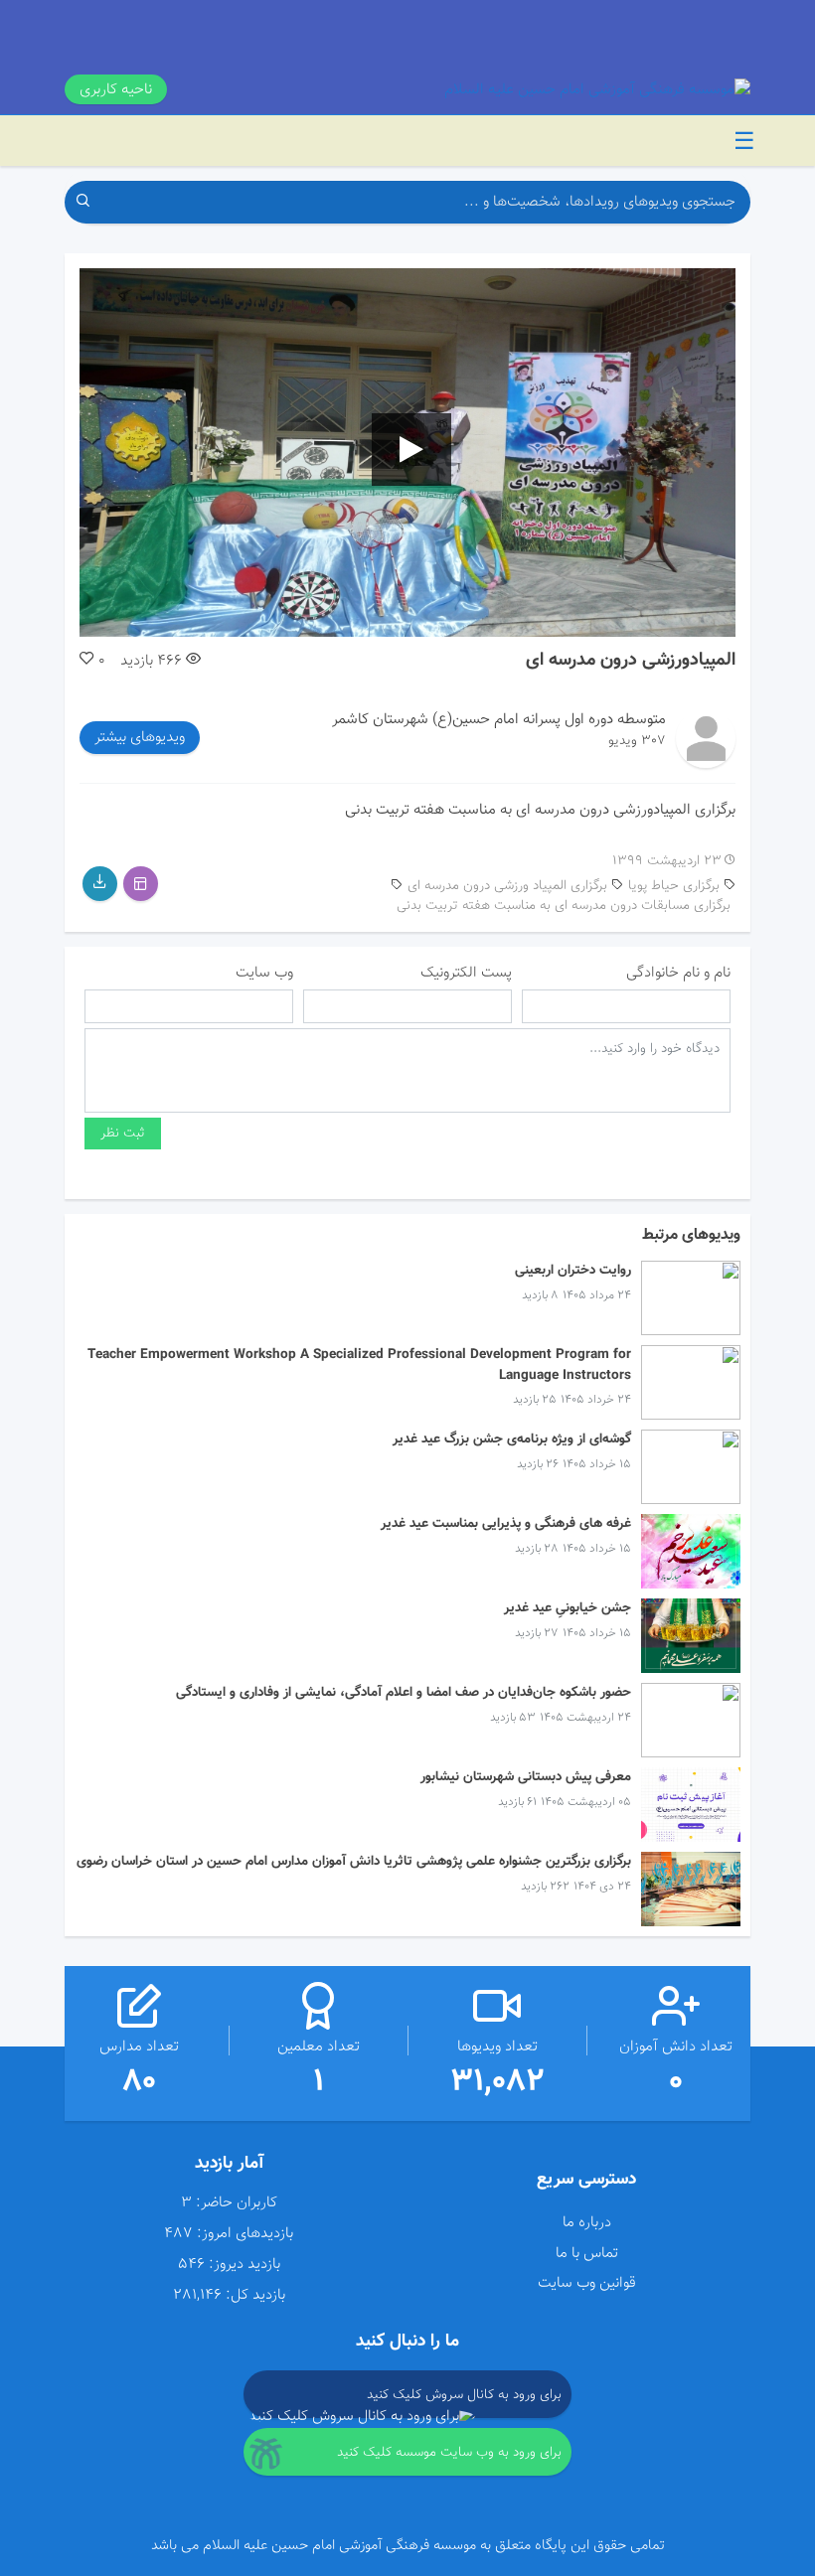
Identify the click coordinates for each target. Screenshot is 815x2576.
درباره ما (587, 2222)
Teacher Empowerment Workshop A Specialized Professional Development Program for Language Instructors (359, 1364)
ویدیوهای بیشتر (140, 737)
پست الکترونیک (466, 973)
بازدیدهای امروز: (245, 2234)
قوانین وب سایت (587, 2283)
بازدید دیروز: (244, 2265)
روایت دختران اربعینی (573, 1270)
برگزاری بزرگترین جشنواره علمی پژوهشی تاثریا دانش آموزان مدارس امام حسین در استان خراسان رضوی (354, 1861)
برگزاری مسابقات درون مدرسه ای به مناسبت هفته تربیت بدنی (564, 906)
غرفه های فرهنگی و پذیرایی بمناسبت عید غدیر (506, 1523)
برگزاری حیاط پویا (674, 886)
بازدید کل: (255, 2295)
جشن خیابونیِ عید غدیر (568, 1608)
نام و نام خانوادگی (678, 973)
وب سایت (264, 973)
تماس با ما (587, 2253)
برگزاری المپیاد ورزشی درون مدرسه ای (507, 886)
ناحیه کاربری (116, 89)
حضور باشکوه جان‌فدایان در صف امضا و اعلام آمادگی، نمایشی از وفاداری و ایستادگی (404, 1692)
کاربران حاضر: (237, 2203)
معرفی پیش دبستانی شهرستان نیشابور (526, 1777)
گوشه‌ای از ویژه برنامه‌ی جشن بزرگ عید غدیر (512, 1439)
